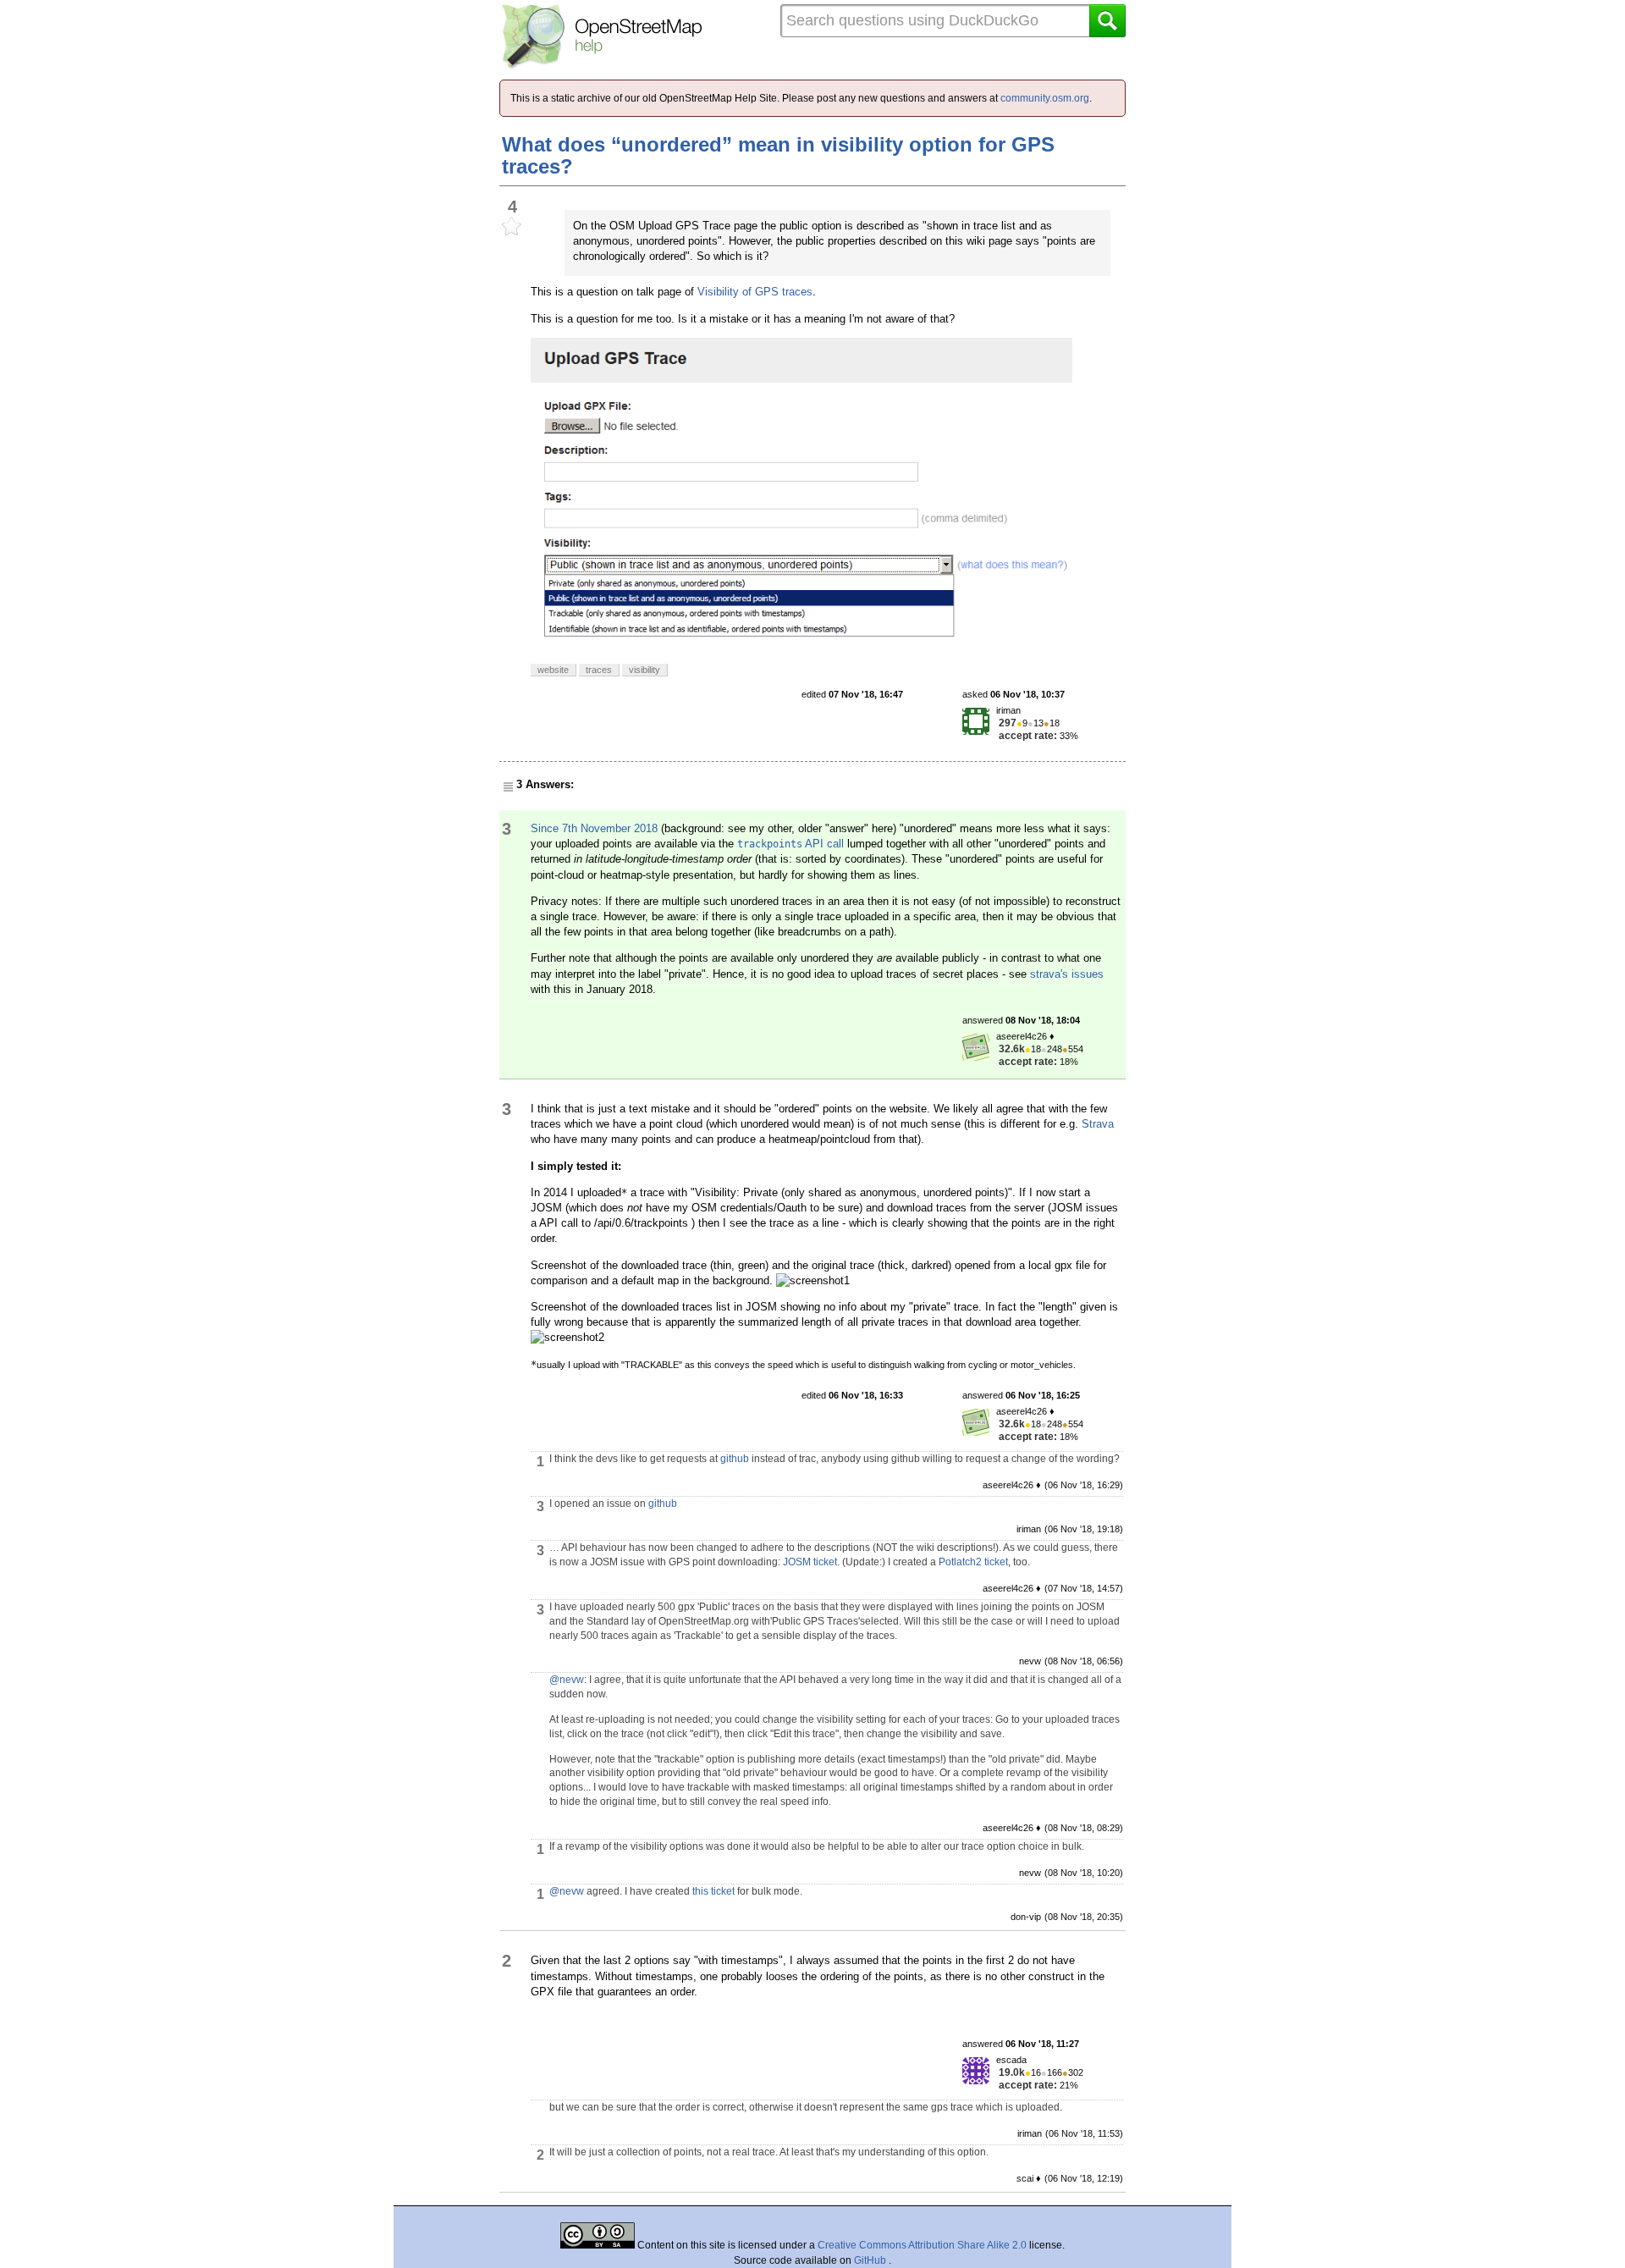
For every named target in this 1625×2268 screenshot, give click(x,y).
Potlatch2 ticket (973, 1562)
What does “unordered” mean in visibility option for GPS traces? (778, 155)
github (735, 1459)
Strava (1098, 1124)
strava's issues (1067, 974)
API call (790, 844)
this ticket (713, 1891)
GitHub (871, 2260)
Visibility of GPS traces (755, 292)
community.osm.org (1045, 98)
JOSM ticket (810, 1562)
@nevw (567, 1680)
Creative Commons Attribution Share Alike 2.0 (922, 2245)
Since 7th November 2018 (594, 828)
